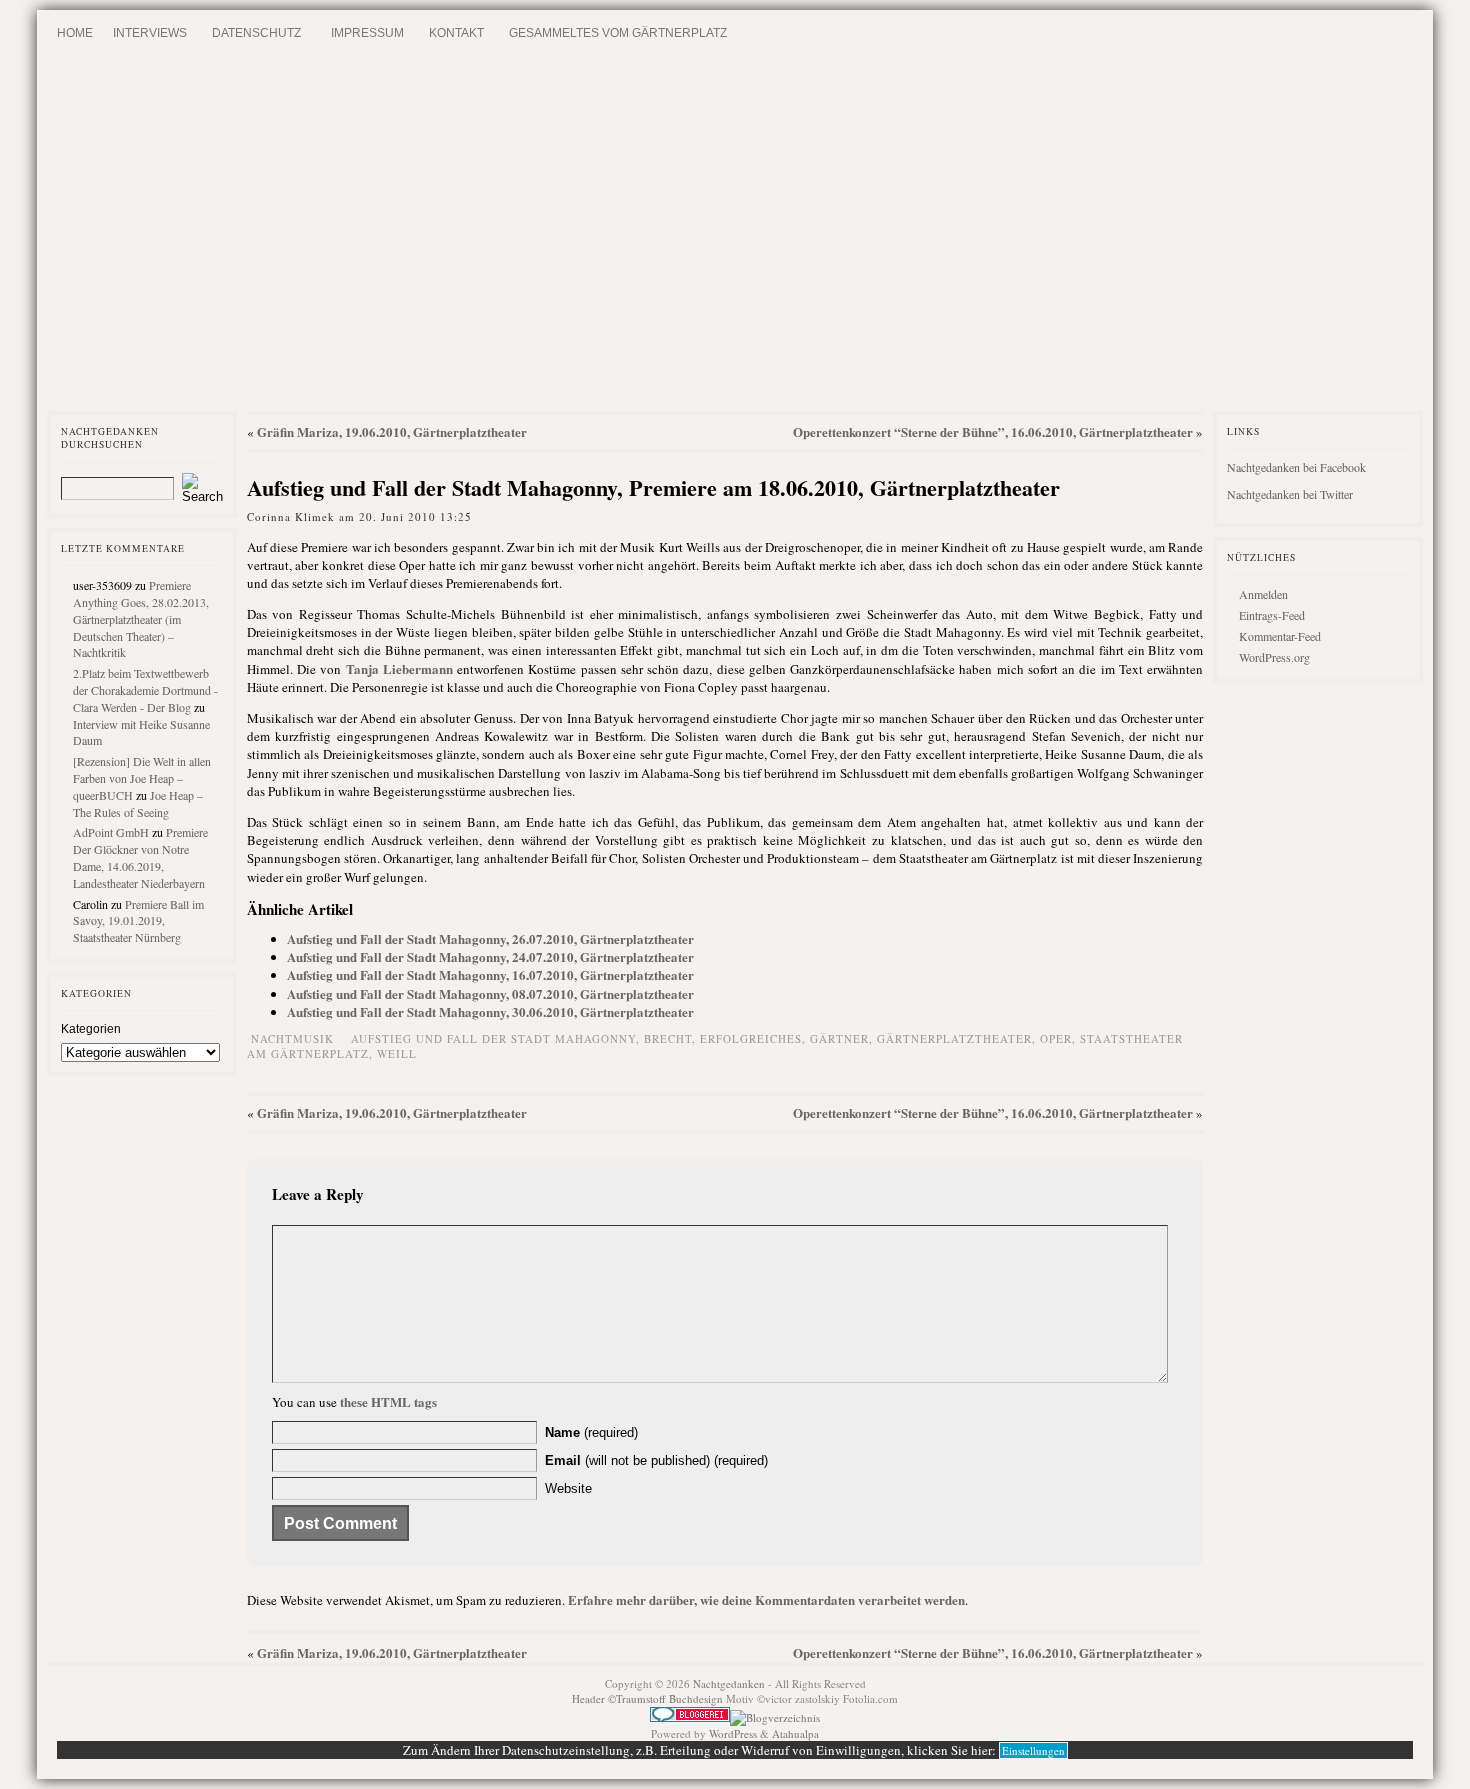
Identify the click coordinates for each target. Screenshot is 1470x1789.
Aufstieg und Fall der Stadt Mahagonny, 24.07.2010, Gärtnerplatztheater (490, 956)
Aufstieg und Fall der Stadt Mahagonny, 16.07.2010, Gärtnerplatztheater (490, 974)
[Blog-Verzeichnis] (690, 1717)
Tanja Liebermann (399, 668)
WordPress (733, 1733)
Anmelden (1263, 594)
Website (568, 1488)
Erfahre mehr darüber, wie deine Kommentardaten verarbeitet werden (766, 1599)
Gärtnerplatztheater (954, 1038)
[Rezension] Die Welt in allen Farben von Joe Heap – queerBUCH (142, 778)
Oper (1056, 1038)
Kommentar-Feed (1280, 636)
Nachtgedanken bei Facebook (1296, 467)
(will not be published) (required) (656, 1460)
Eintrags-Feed (1272, 615)
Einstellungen (1033, 1750)
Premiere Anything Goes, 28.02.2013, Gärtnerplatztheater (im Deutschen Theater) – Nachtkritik (141, 618)
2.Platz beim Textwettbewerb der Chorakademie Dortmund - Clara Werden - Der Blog (145, 690)
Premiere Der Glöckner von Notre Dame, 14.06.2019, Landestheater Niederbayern (140, 857)
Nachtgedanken (729, 1683)
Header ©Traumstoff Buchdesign (649, 1698)
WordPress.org (1274, 657)
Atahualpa (795, 1733)
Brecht (668, 1038)
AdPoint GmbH (111, 832)
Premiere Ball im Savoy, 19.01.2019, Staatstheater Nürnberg (138, 921)
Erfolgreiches (751, 1038)
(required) (591, 1432)
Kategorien (91, 1029)
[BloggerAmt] (775, 1717)
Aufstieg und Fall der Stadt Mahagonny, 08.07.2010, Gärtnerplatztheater (490, 993)
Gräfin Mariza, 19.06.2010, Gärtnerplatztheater (392, 431)
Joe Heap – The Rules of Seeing (138, 803)
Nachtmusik (292, 1038)
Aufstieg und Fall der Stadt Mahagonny (493, 1038)
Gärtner (839, 1038)
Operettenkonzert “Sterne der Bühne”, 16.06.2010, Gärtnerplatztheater (993, 431)
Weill (397, 1053)
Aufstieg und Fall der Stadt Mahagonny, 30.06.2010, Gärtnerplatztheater (490, 1011)
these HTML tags (388, 1401)
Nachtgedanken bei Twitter (1290, 494)
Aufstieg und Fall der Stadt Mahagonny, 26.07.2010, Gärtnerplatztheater (490, 938)
